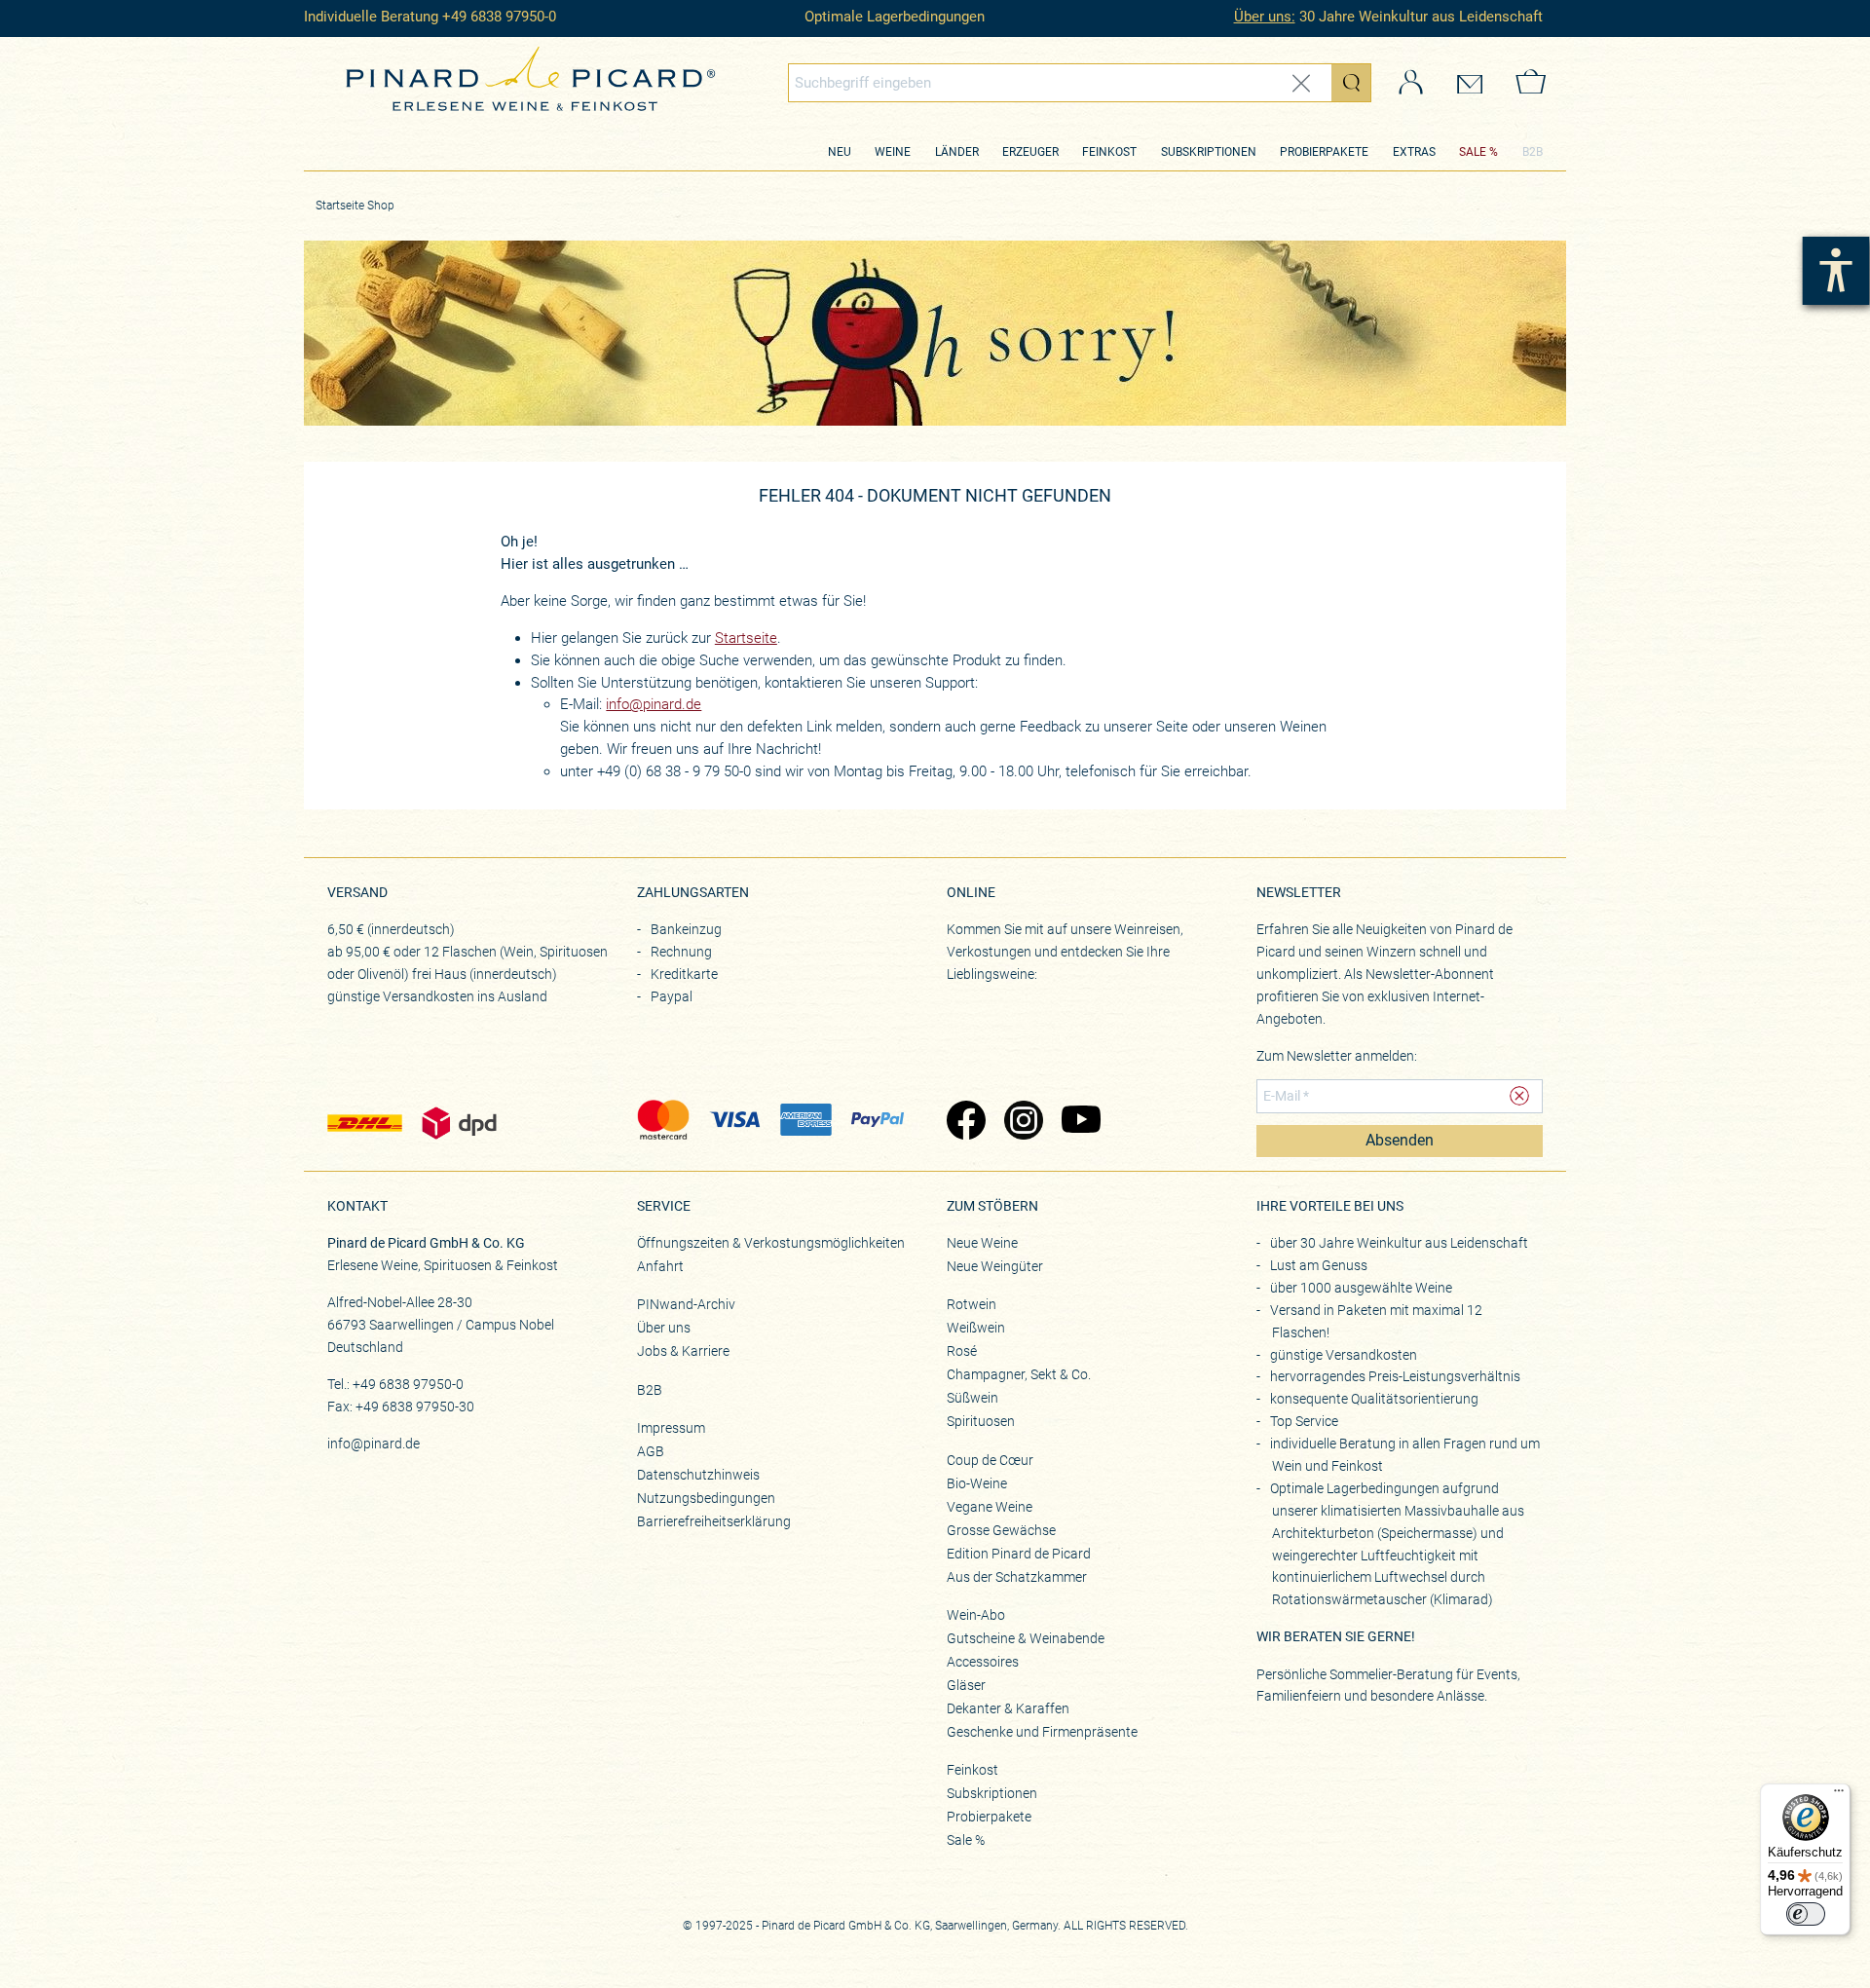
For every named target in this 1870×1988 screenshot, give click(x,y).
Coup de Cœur (990, 1460)
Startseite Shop (355, 206)
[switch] (1806, 1914)
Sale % (966, 1840)
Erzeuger (1030, 152)
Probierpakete (1324, 152)
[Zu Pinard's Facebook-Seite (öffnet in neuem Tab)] (966, 1122)
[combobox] (1080, 83)
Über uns (664, 1328)
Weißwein (976, 1328)
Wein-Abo (976, 1615)
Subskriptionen (1209, 152)
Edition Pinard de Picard (1019, 1554)
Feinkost (1109, 152)
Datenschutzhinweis (698, 1475)
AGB (651, 1451)
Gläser (966, 1685)
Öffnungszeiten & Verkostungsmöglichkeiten (771, 1243)
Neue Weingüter (995, 1266)
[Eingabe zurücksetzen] (1301, 83)
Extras (1414, 152)
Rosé (962, 1351)
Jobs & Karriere (683, 1351)
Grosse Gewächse (1001, 1530)
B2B (1533, 152)
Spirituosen (981, 1421)
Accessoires (983, 1662)
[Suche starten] (1351, 83)
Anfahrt (660, 1266)
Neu (840, 152)
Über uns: (1265, 17)
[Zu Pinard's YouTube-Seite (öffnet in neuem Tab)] (1081, 1122)
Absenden (1400, 1141)
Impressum (671, 1428)
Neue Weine (982, 1243)
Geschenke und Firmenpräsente (1042, 1732)
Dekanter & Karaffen (1008, 1708)
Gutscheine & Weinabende (1026, 1638)
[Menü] (1839, 1795)
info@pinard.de (654, 704)
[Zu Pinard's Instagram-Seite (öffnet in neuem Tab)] (1023, 1122)
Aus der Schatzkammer (1017, 1577)
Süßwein (972, 1398)
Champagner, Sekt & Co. (1019, 1374)
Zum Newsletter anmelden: (1337, 1056)
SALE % (1478, 152)
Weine (893, 152)
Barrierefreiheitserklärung (714, 1521)
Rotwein (972, 1304)
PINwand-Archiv (686, 1304)
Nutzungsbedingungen (706, 1498)
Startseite (746, 638)
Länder (957, 152)
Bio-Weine (977, 1483)
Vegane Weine (990, 1507)
